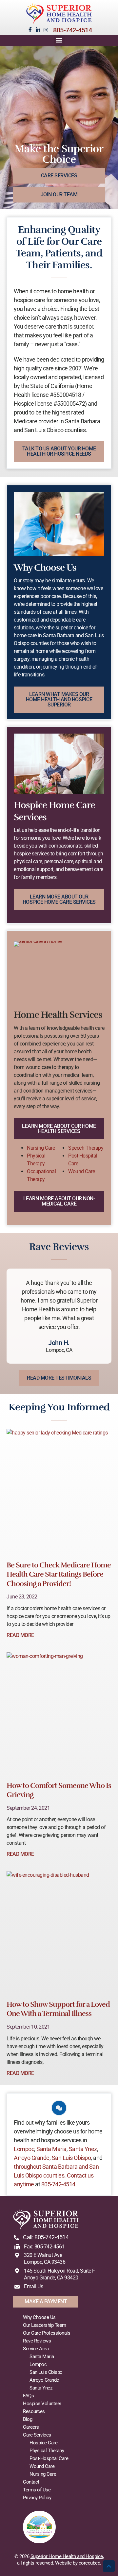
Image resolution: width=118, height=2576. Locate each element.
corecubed (89, 2563)
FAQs (28, 2396)
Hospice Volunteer (42, 2404)
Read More (20, 1635)
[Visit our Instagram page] (46, 30)
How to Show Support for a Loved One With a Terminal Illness (58, 2009)
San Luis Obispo (71, 2158)
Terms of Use (37, 2490)
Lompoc (24, 2149)
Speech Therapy (86, 1148)
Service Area (36, 2349)
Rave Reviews (37, 2341)
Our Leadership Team (45, 2325)
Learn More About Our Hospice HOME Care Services (59, 899)
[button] (59, 40)
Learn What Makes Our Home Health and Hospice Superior (59, 699)
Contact (31, 2482)
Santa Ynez (83, 2149)
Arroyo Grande (32, 2158)
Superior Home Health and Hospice (67, 2556)
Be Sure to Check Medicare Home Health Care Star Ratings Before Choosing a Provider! (59, 1574)
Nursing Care (41, 1148)
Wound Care (81, 1171)
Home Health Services (58, 1015)
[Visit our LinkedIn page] (38, 30)
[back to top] (109, 2566)
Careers (31, 2427)
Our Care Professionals (47, 2333)
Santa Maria (51, 2149)
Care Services (37, 2435)
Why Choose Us (45, 568)
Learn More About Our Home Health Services (59, 1129)
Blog (28, 2419)
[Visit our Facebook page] (30, 29)
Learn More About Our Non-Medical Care (59, 1201)
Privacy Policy (37, 2498)
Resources (34, 2411)
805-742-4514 (72, 30)
